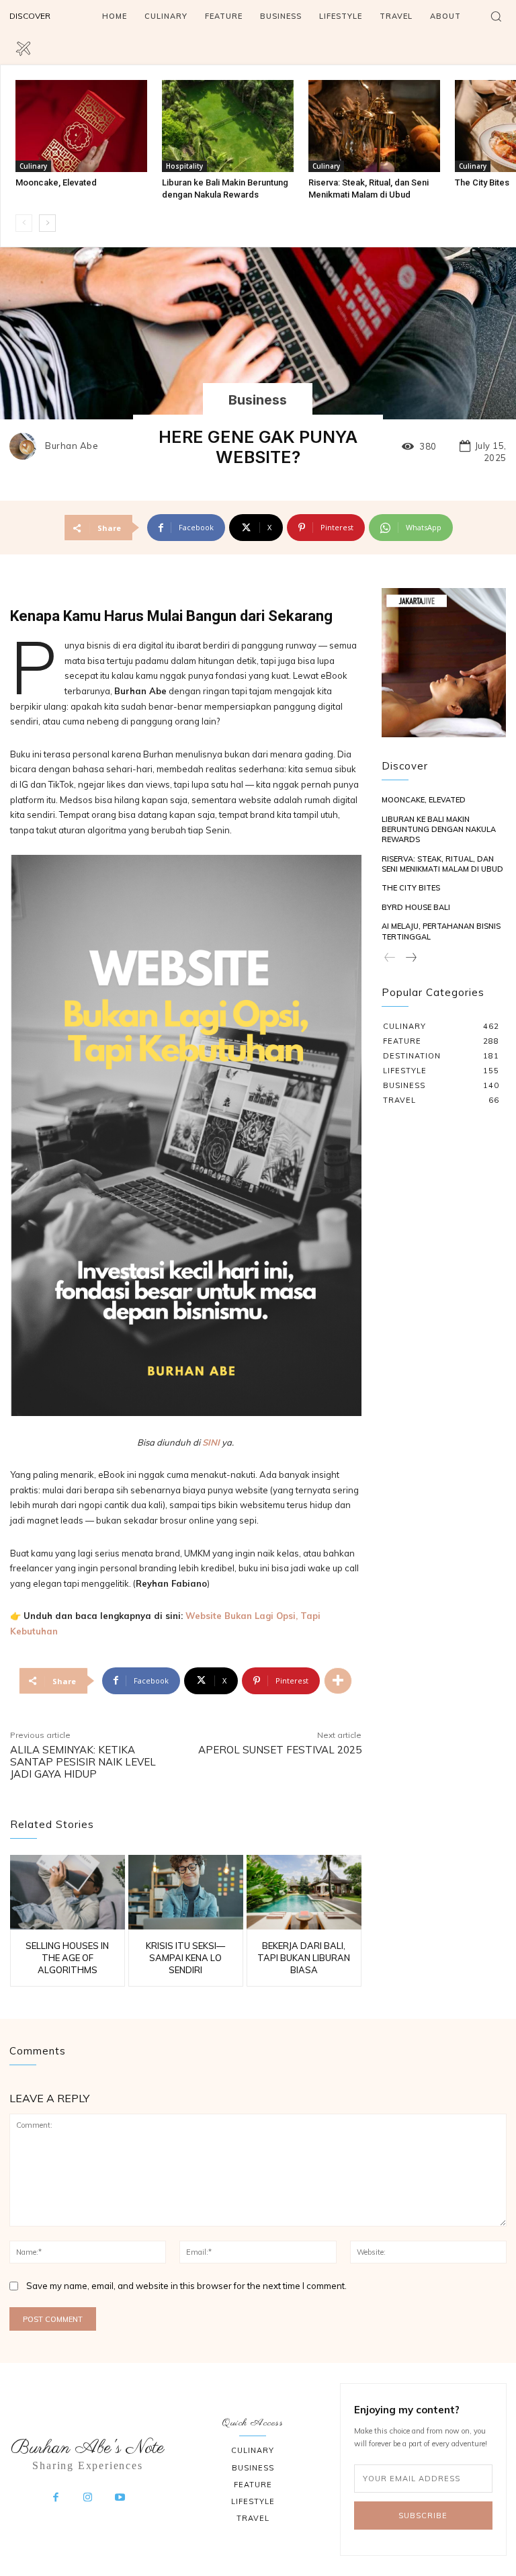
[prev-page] (24, 223)
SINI (211, 1442)
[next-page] (47, 223)
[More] (338, 1681)
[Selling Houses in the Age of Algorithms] (68, 1892)
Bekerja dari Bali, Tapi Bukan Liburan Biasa (304, 1958)
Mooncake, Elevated (56, 182)
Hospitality (184, 166)
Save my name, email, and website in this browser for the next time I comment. (186, 2286)
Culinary (33, 166)
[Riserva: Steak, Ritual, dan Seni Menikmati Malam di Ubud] (374, 126)
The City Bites (482, 182)
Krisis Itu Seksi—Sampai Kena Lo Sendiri (185, 1958)
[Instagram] (88, 2498)
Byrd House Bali (416, 907)
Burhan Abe (72, 446)
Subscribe (423, 2516)
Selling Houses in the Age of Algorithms (67, 1958)
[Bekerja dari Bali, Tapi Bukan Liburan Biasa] (304, 1892)
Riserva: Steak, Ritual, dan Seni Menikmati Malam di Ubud (442, 864)
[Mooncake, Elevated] (81, 126)
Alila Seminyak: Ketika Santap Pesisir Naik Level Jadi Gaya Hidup (83, 1762)
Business (258, 400)
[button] (496, 16)
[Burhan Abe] (26, 446)
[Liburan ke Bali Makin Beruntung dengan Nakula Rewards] (228, 126)
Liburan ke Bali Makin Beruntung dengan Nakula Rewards (439, 830)
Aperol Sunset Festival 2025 (280, 1750)
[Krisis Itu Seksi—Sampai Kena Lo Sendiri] (186, 1892)
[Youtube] (120, 2498)
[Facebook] (56, 2498)
